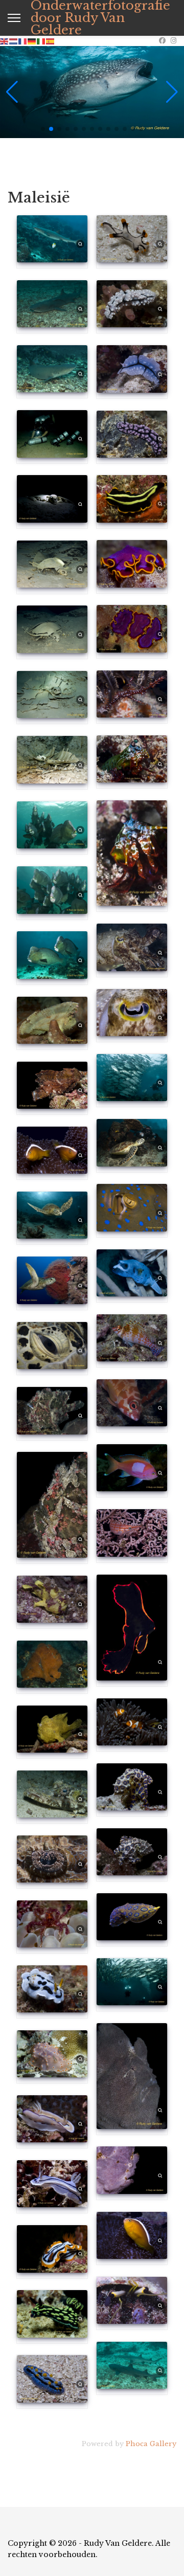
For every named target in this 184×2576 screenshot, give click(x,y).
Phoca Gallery (151, 2444)
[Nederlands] (14, 41)
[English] (5, 41)
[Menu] (14, 18)
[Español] (51, 41)
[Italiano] (41, 41)
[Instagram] (174, 41)
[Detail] (80, 243)
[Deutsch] (32, 41)
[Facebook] (162, 41)
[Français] (23, 41)
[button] (43, 129)
